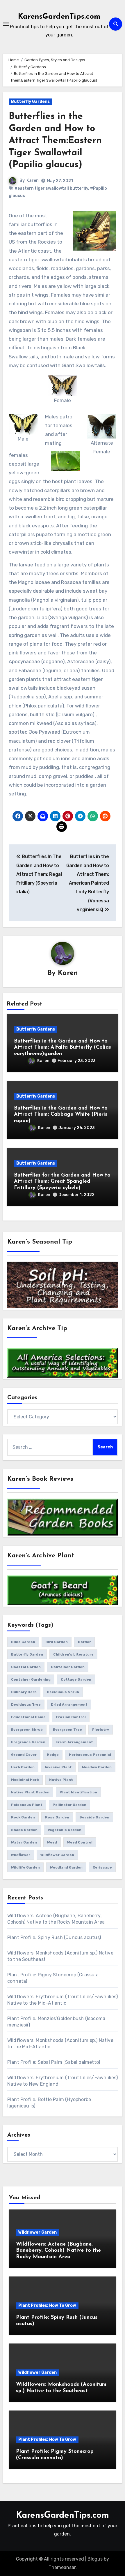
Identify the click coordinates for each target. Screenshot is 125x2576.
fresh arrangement (74, 1742)
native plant (61, 1780)
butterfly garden (27, 1654)
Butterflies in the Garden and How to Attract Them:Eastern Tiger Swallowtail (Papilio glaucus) (55, 141)
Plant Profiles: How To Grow (47, 2305)
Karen (33, 181)
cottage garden (76, 1679)
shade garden (24, 1830)
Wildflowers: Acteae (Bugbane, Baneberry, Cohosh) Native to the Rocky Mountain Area (58, 2251)
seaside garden (94, 1817)
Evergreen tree (67, 1730)
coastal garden (26, 1667)
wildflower (21, 1855)
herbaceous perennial (90, 1755)
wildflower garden (57, 1855)
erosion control (71, 1717)
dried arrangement (69, 1705)
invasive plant (58, 1767)
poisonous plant (27, 1805)
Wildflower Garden (37, 2232)
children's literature (73, 1654)
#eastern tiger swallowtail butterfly (51, 188)
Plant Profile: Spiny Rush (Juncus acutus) (54, 1937)
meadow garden (97, 1767)
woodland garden (66, 1867)
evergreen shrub (27, 1730)
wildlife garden (25, 1867)
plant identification (78, 1792)
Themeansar (62, 2567)
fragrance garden (28, 1742)
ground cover (24, 1755)
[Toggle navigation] (6, 24)
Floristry (101, 1730)
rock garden (23, 1817)
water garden (24, 1842)
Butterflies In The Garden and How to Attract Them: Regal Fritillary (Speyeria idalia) (39, 874)
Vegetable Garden (65, 1830)
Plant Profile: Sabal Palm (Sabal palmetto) (54, 2062)
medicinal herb (25, 1780)
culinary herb (24, 1692)
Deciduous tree (26, 1705)
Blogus (95, 2559)
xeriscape (102, 1867)
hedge (53, 1755)
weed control (80, 1842)
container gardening (31, 1679)
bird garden (57, 1642)
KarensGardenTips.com (59, 17)
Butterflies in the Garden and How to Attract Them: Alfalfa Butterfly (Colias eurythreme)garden (63, 1048)
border (84, 1642)
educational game (28, 1717)
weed (52, 1842)
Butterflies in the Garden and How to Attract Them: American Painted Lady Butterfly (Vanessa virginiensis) (88, 883)
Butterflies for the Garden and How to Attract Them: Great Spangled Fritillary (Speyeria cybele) (62, 1182)
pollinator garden (69, 1805)
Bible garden (23, 1642)
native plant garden (30, 1792)
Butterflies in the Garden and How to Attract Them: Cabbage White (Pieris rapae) (61, 1115)
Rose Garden (57, 1817)
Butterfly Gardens (30, 102)
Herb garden (23, 1767)
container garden (68, 1667)
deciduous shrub (63, 1692)
